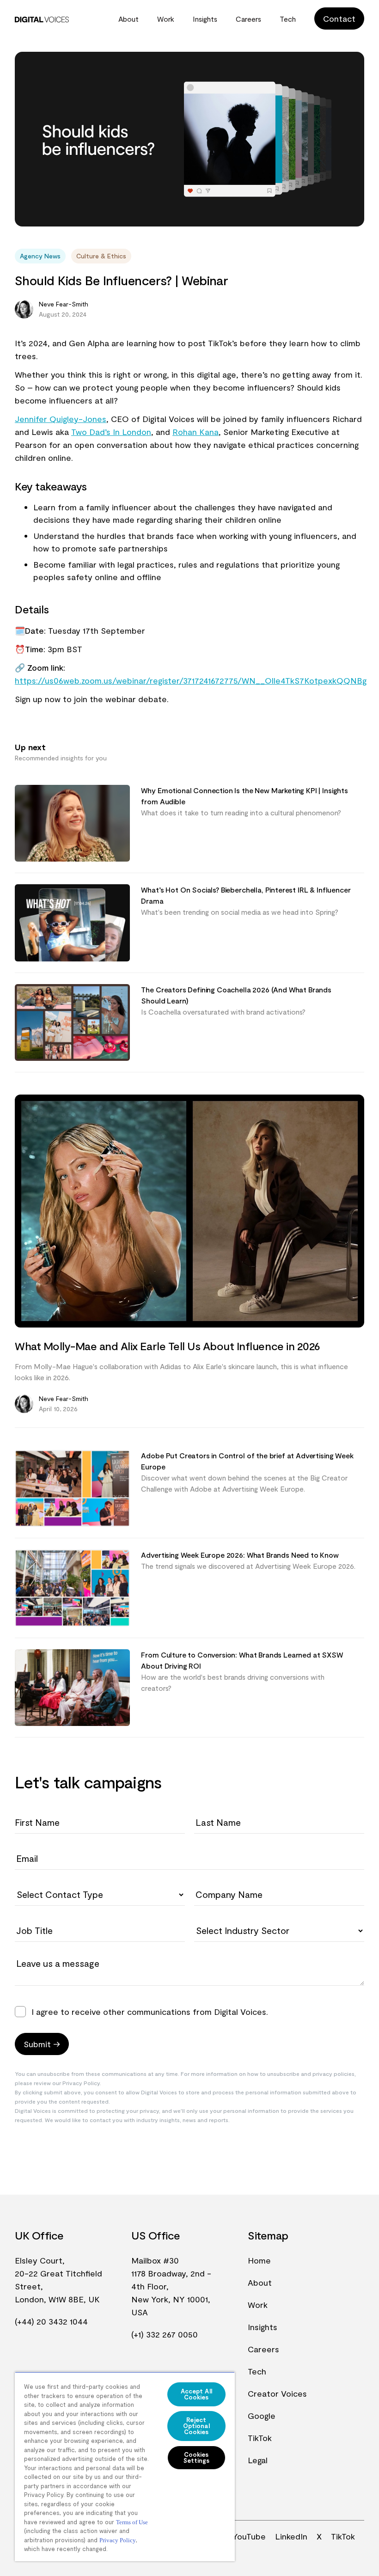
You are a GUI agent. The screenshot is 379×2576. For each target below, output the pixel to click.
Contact (339, 18)
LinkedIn (291, 2536)
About (128, 19)
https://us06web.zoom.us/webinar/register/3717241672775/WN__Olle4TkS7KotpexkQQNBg (191, 680)
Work (166, 19)
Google (262, 2416)
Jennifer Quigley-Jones (61, 419)
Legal (258, 2460)
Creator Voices (277, 2393)
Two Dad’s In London (111, 432)
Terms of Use (132, 2522)
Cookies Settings (196, 2457)
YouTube (249, 2536)
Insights (205, 19)
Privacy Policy (118, 2540)
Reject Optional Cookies (196, 2426)
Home (259, 2260)
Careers (248, 19)
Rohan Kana (196, 432)
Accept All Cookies (196, 2394)
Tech (288, 19)
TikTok (260, 2438)
